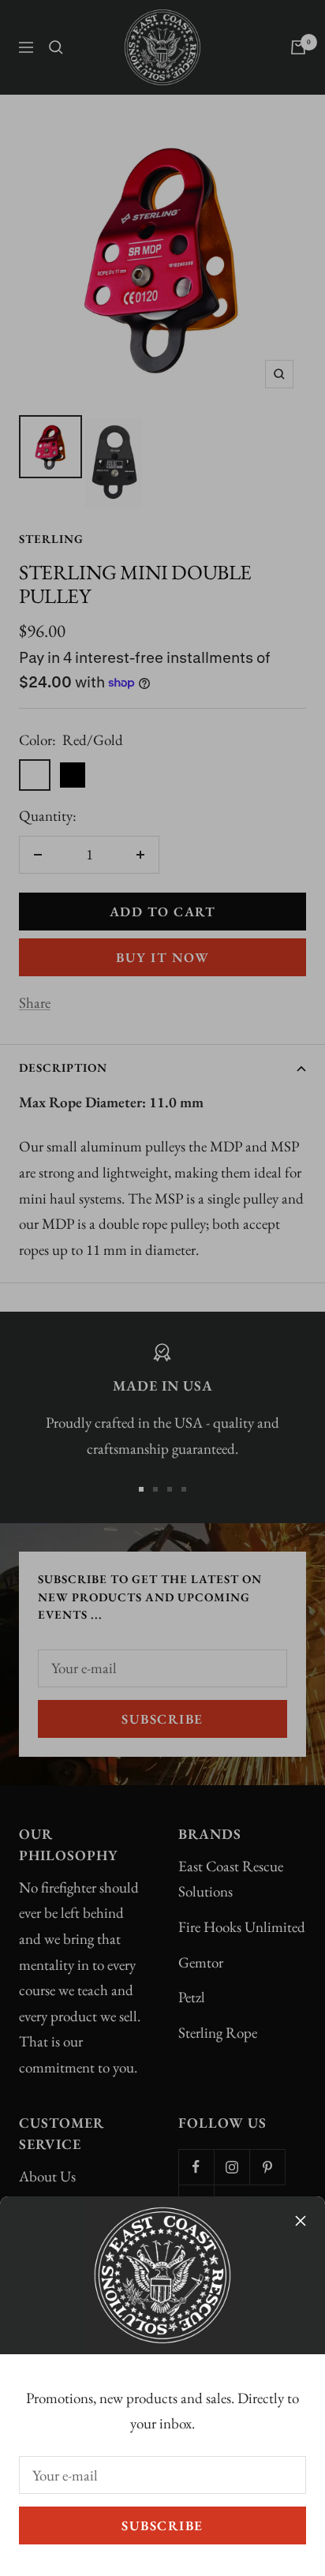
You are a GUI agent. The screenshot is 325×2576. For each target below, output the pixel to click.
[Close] (301, 2221)
